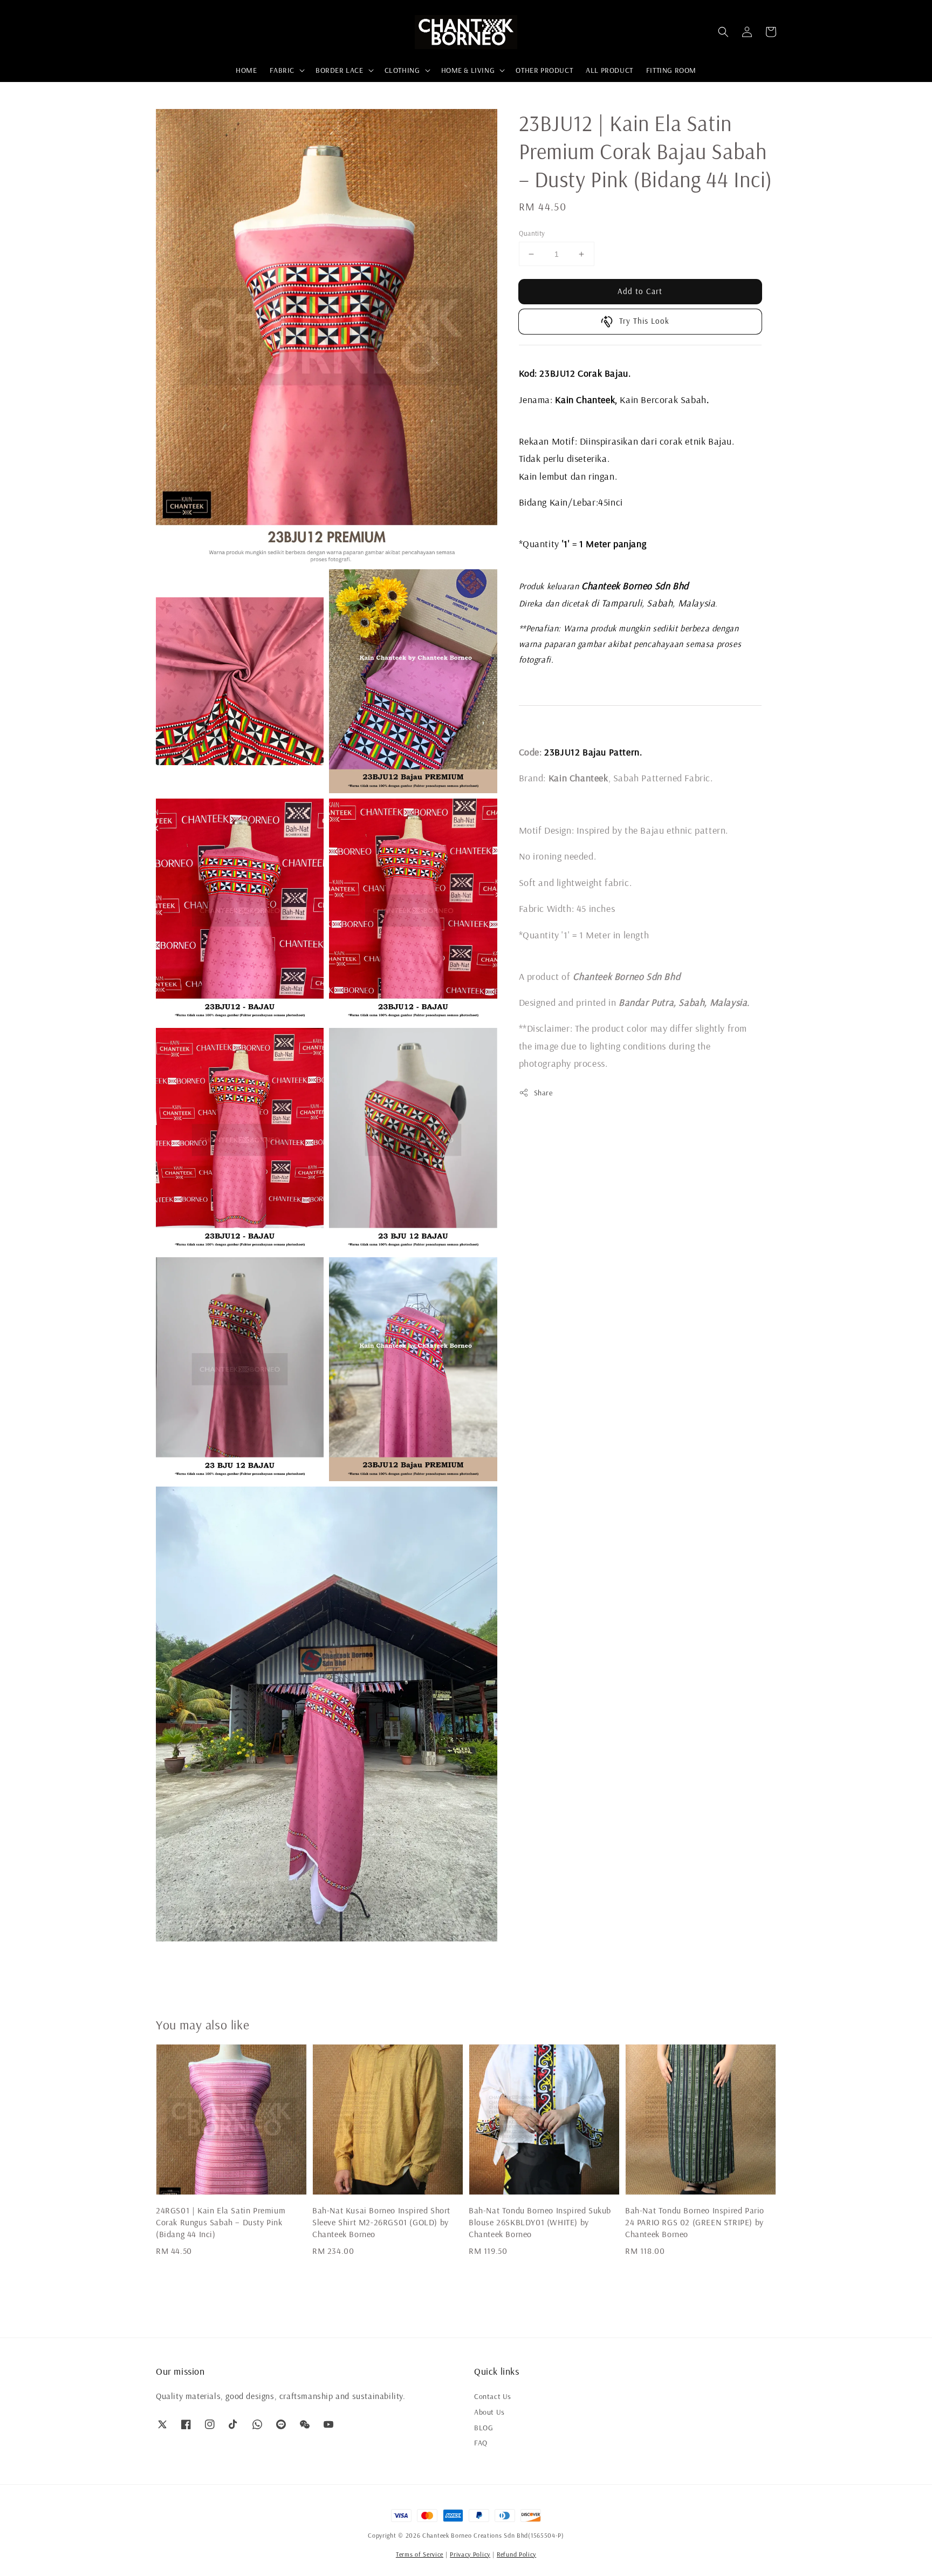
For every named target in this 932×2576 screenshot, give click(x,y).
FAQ (481, 2443)
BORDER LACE (340, 70)
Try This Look (644, 321)
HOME (246, 70)
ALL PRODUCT (609, 70)
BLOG (484, 2428)
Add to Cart (640, 291)
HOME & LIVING (468, 70)
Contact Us (493, 2396)
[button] (723, 32)
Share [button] (543, 1093)
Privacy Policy (470, 2554)
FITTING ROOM (671, 70)
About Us (489, 2412)
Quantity (532, 233)
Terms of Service (420, 2554)
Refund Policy (516, 2554)
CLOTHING (402, 70)
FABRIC (282, 70)
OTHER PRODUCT (544, 70)
